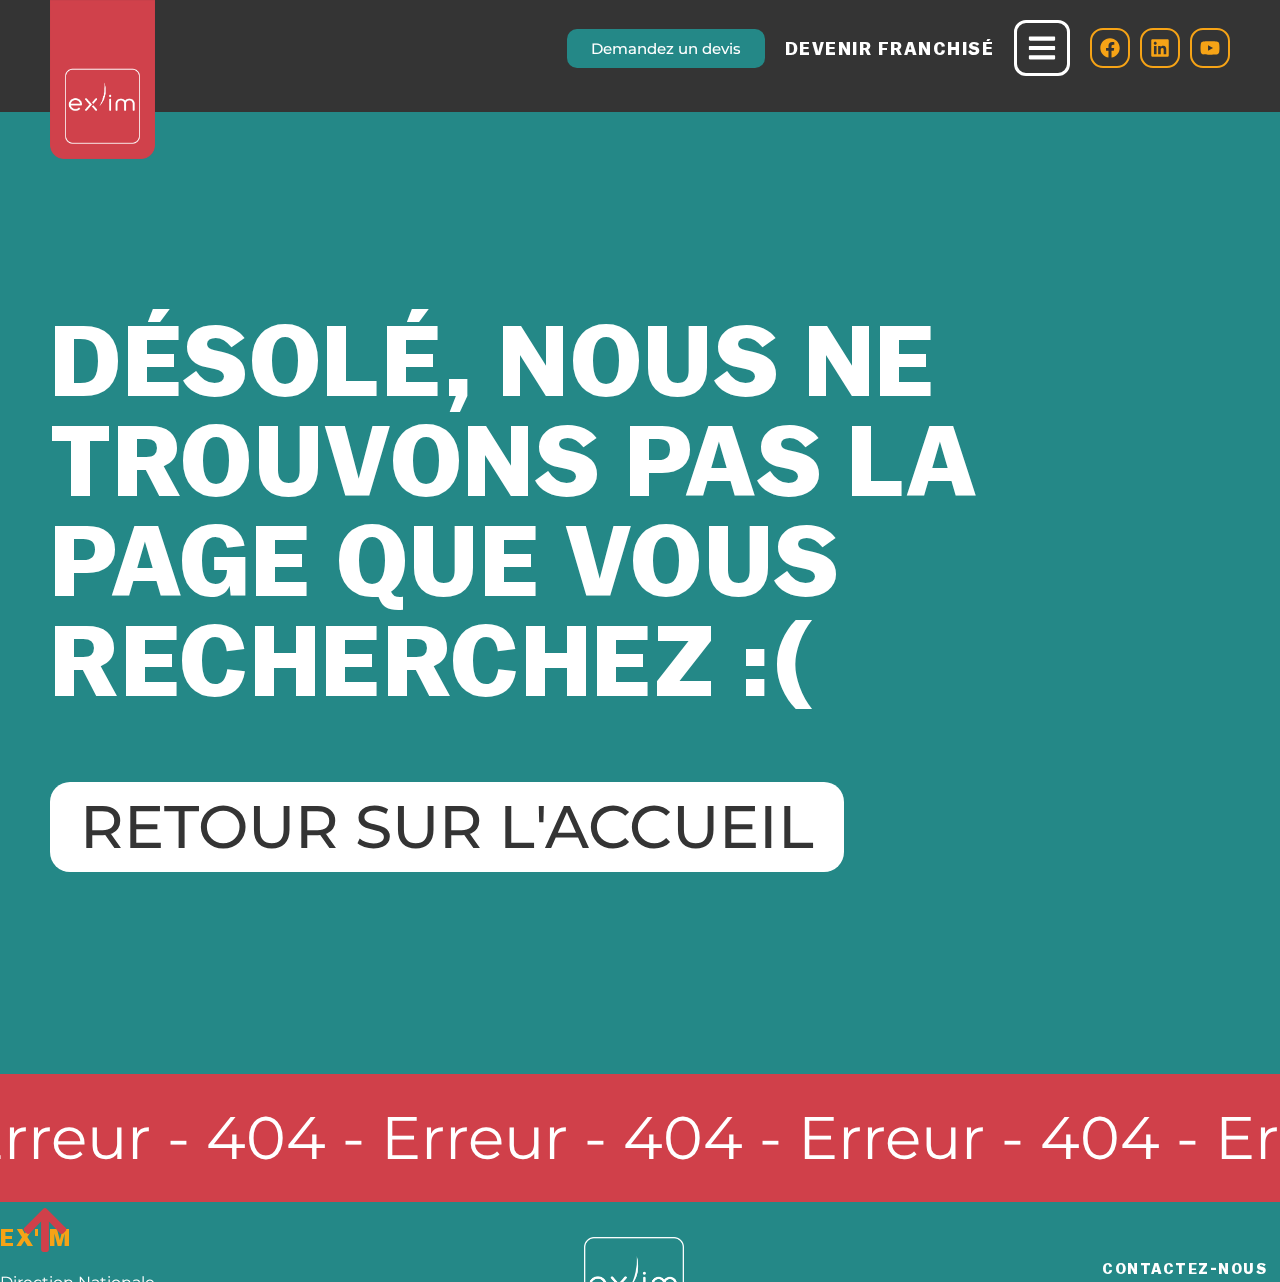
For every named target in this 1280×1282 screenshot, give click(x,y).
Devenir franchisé (890, 49)
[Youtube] (1210, 48)
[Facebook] (1110, 48)
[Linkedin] (1160, 48)
